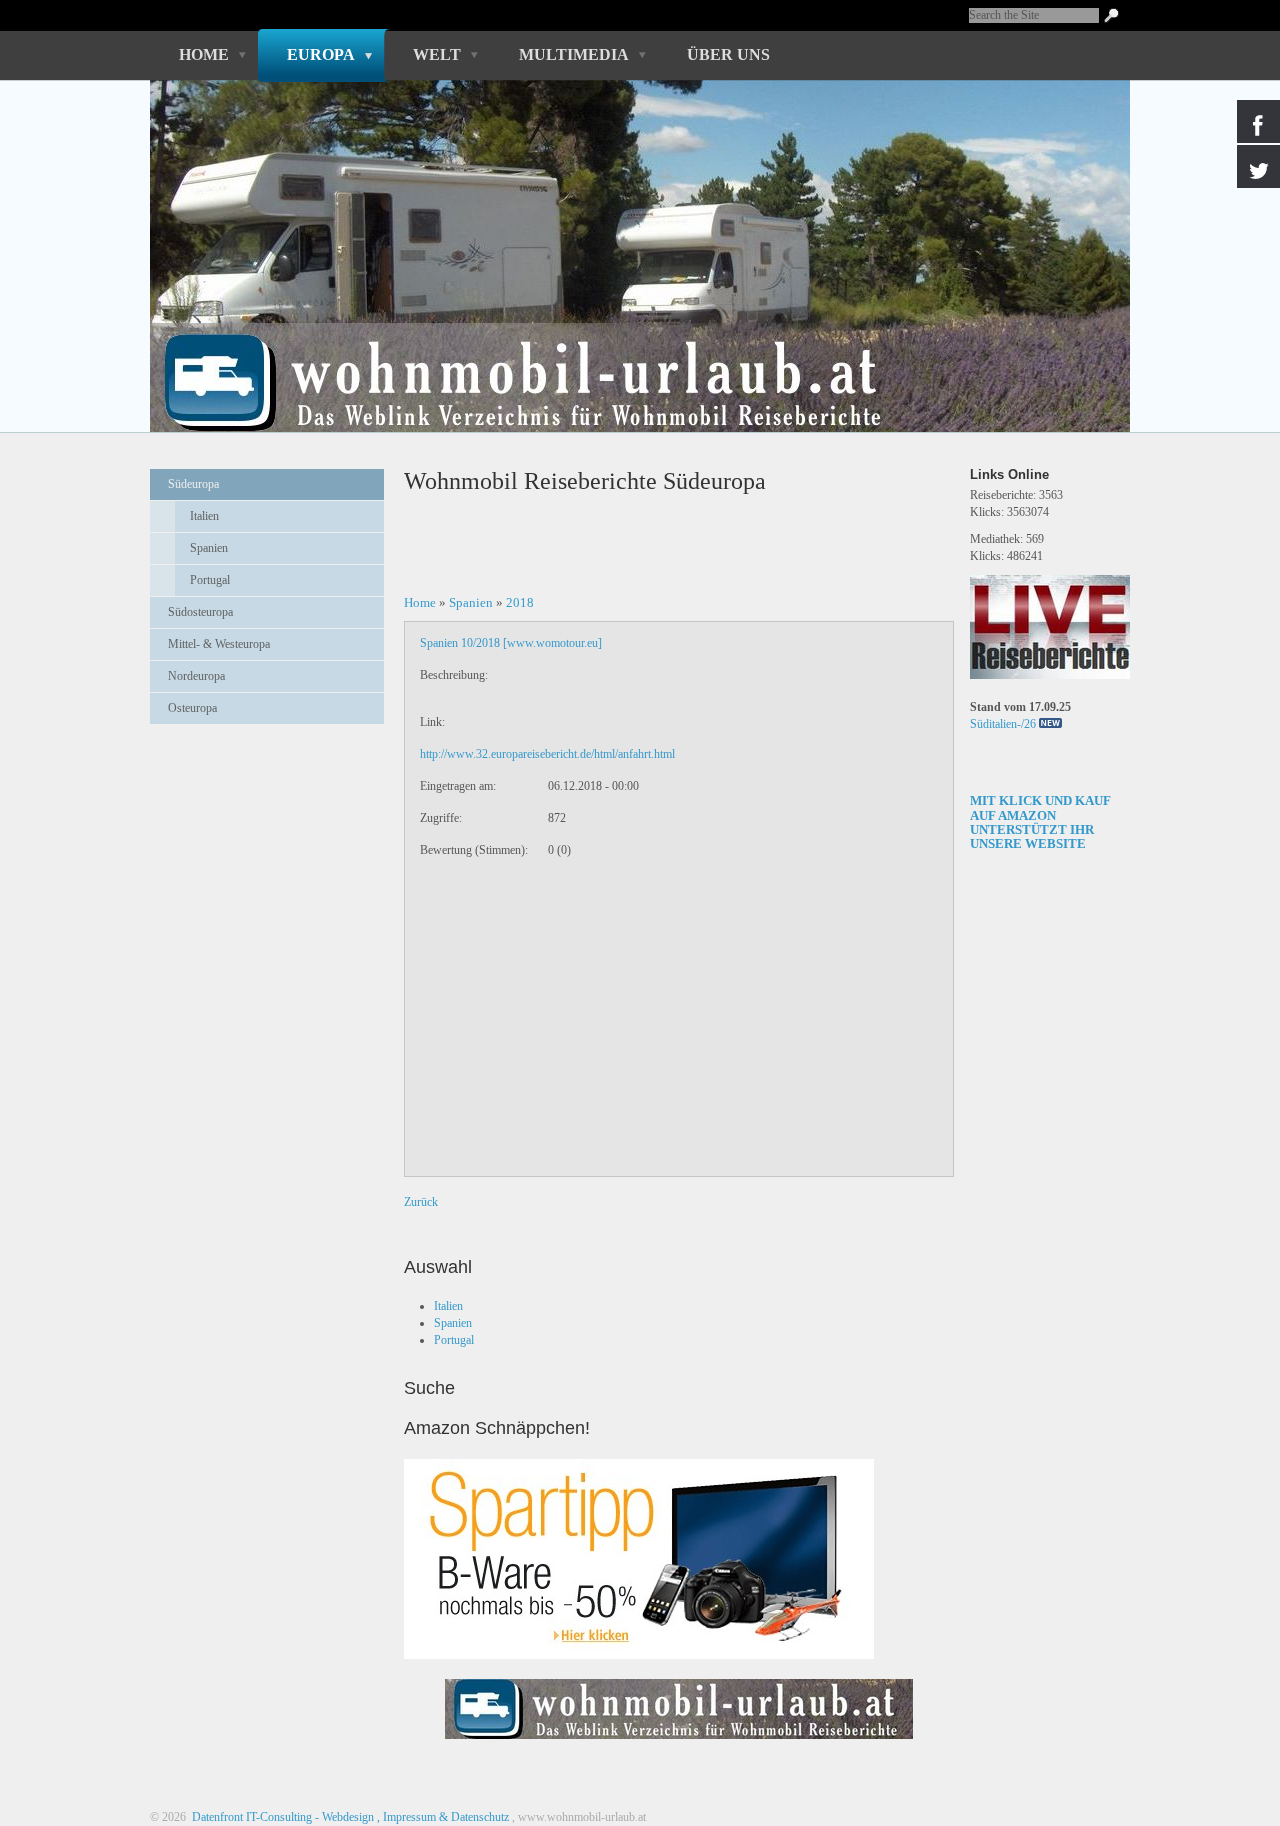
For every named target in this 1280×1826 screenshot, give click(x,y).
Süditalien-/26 (1003, 724)
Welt (437, 54)
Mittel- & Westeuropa (219, 644)
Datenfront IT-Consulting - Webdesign (281, 1817)
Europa (321, 54)
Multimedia (574, 54)
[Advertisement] (267, 789)
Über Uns (728, 54)
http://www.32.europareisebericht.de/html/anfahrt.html (547, 754)
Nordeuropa (196, 676)
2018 (520, 602)
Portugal (210, 580)
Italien (204, 516)
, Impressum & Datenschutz (443, 1817)
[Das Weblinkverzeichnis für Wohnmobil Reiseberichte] (679, 1745)
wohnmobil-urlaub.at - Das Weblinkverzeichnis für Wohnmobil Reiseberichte (629, 348)
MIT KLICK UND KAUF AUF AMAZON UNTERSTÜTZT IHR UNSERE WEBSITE (1040, 822)
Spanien (209, 548)
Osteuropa (192, 708)
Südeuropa (193, 484)
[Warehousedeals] (639, 1559)
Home (204, 54)
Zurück (421, 1202)
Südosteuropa (200, 612)
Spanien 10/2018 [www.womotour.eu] (511, 643)
